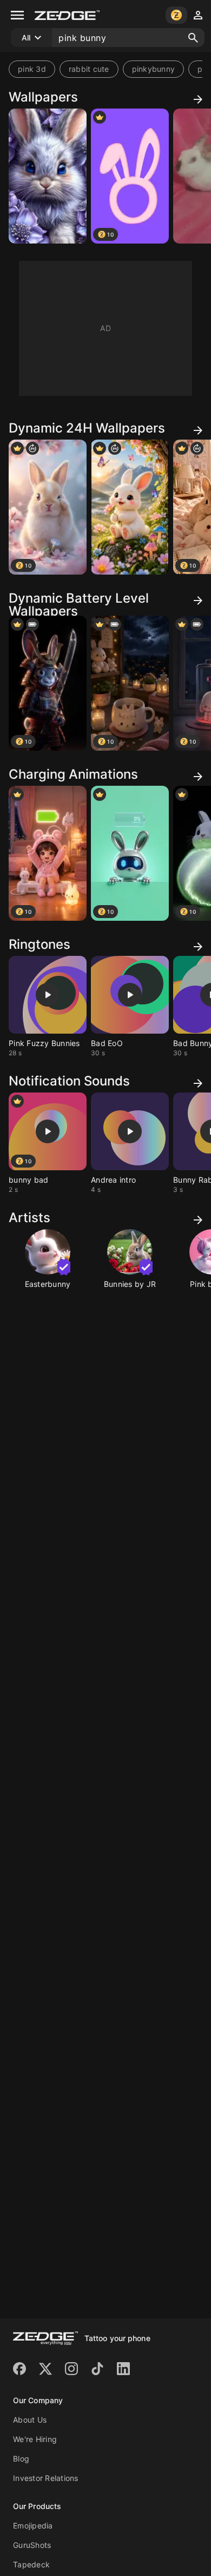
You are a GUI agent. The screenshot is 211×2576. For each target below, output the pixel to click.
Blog (21, 2459)
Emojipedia (33, 2526)
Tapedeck (31, 2564)
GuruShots (32, 2545)
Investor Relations (46, 2478)
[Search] (193, 38)
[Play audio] (48, 995)
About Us (30, 2420)
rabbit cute (89, 69)
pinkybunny (154, 69)
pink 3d (32, 69)
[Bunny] (48, 176)
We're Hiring (35, 2439)
